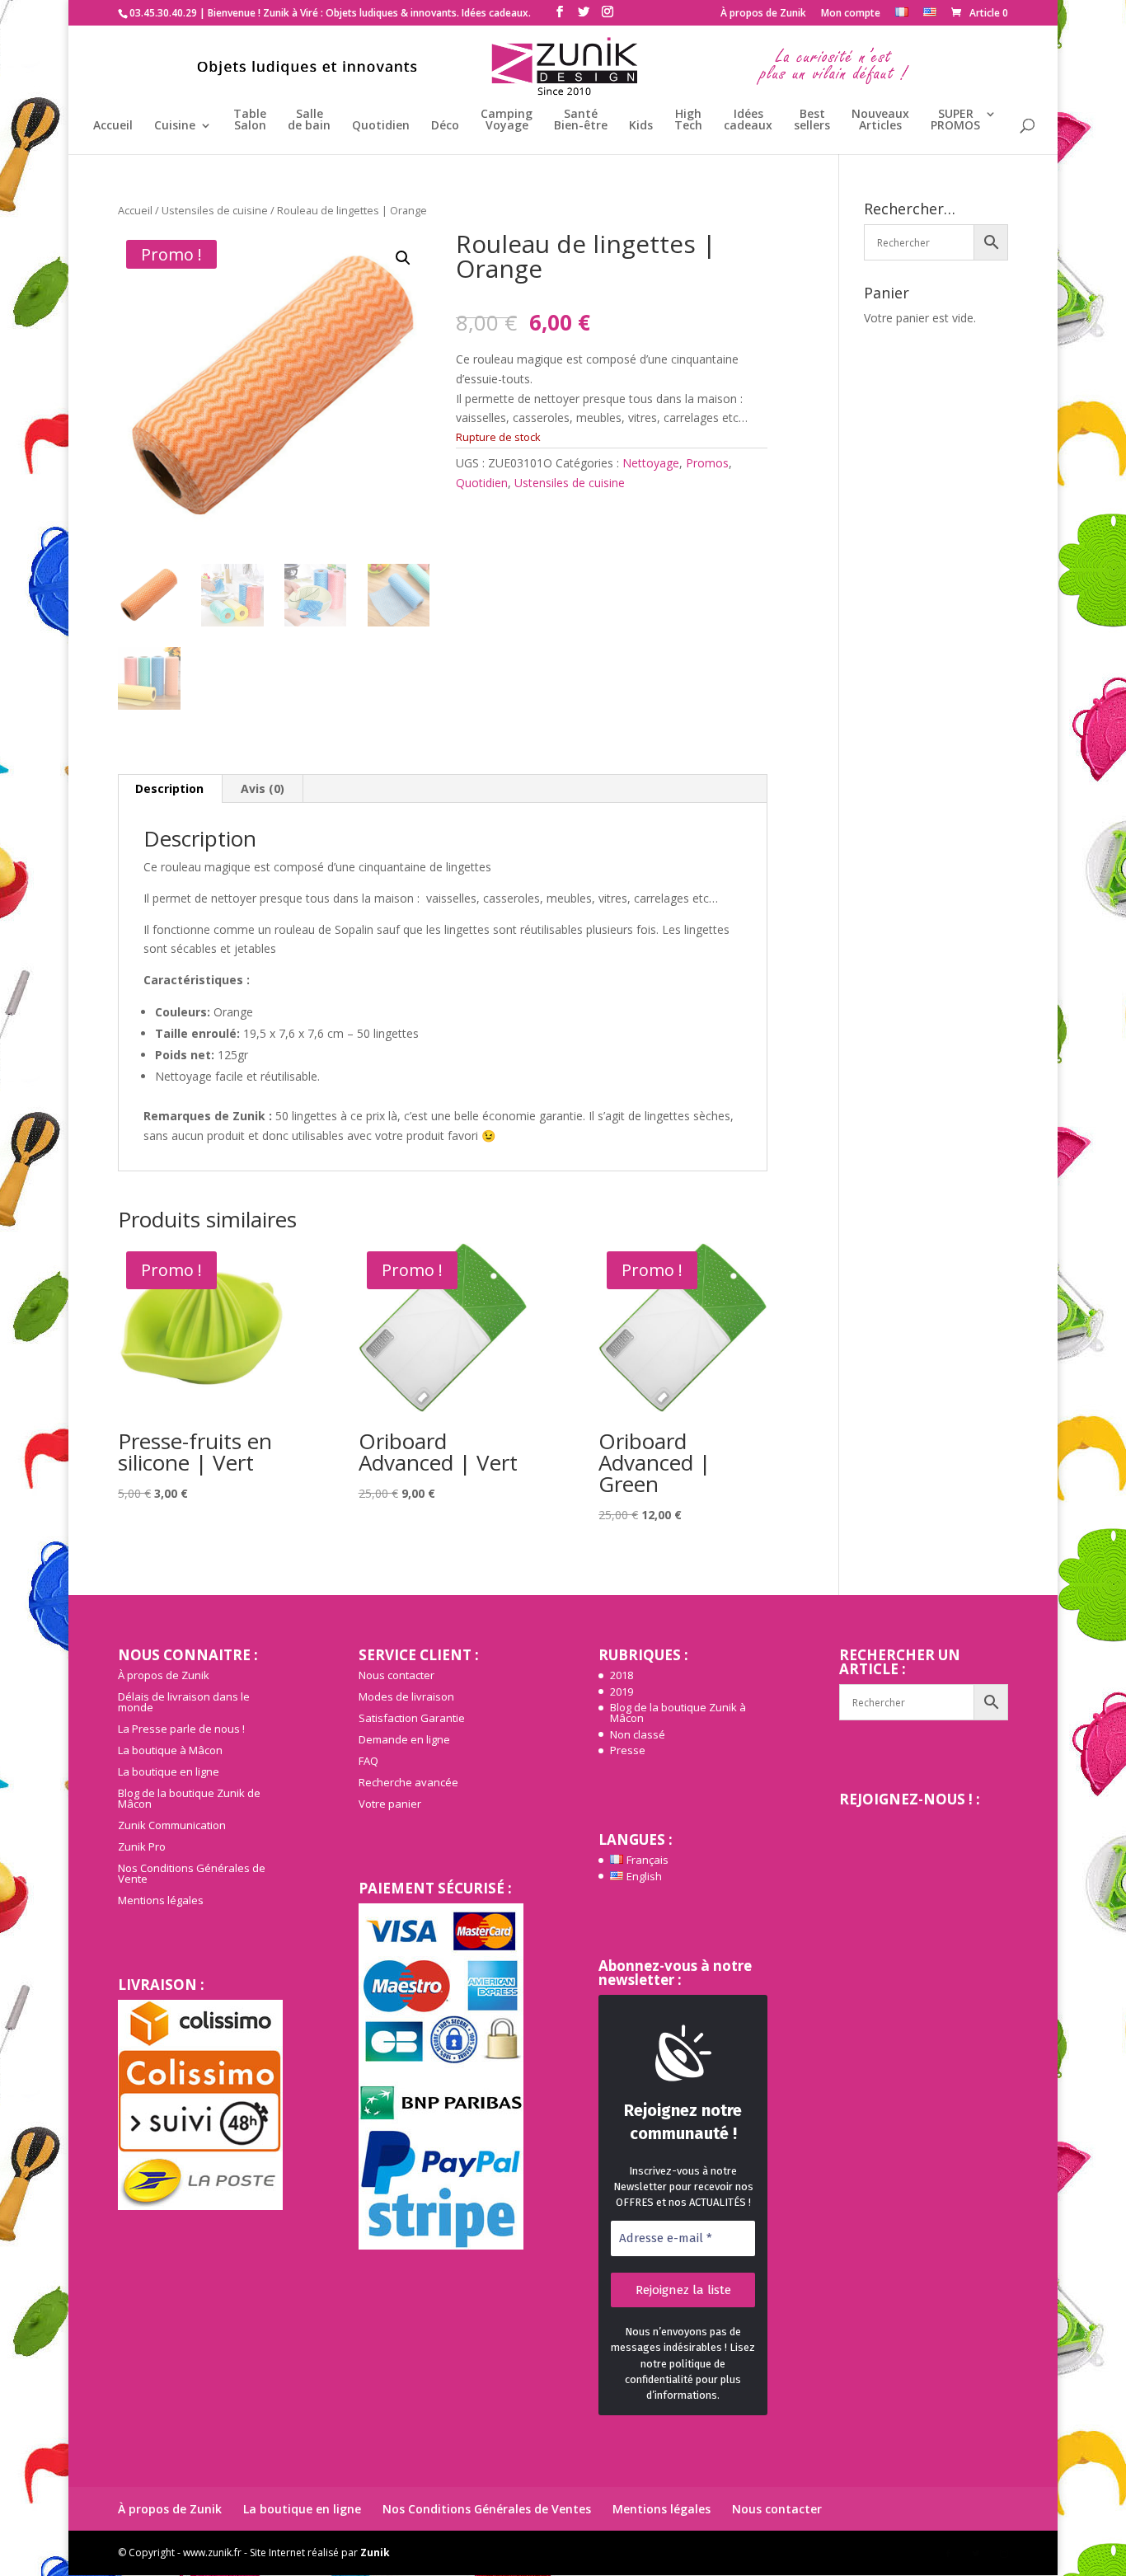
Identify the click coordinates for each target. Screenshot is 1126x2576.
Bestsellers (812, 120)
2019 (622, 1692)
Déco (445, 126)
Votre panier (390, 1804)
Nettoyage (651, 463)
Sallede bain (309, 120)
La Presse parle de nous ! (181, 1729)
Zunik (375, 2553)
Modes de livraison (406, 1696)
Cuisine (175, 126)
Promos (707, 463)
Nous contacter (396, 1675)
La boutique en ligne (169, 1771)
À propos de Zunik (763, 14)
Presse (628, 1750)
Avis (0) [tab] (263, 788)
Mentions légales (161, 1900)
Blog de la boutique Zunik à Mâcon (678, 1713)
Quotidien (381, 126)
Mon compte (851, 14)
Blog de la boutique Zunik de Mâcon (189, 1798)
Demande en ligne (404, 1739)
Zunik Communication (172, 1825)
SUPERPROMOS (955, 120)
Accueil (113, 126)
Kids (641, 126)
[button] (403, 258)
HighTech (688, 120)
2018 (622, 1675)
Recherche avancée (408, 1782)
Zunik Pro (142, 1846)
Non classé (638, 1734)
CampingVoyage (507, 120)
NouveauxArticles (880, 120)
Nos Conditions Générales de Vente (192, 1873)
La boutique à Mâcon (170, 1750)
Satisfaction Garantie (412, 1718)
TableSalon (250, 120)
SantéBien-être (581, 120)
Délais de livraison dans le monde (184, 1702)
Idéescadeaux (748, 120)
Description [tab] (169, 788)
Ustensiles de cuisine (215, 210)
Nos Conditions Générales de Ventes (487, 2509)
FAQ (368, 1761)
